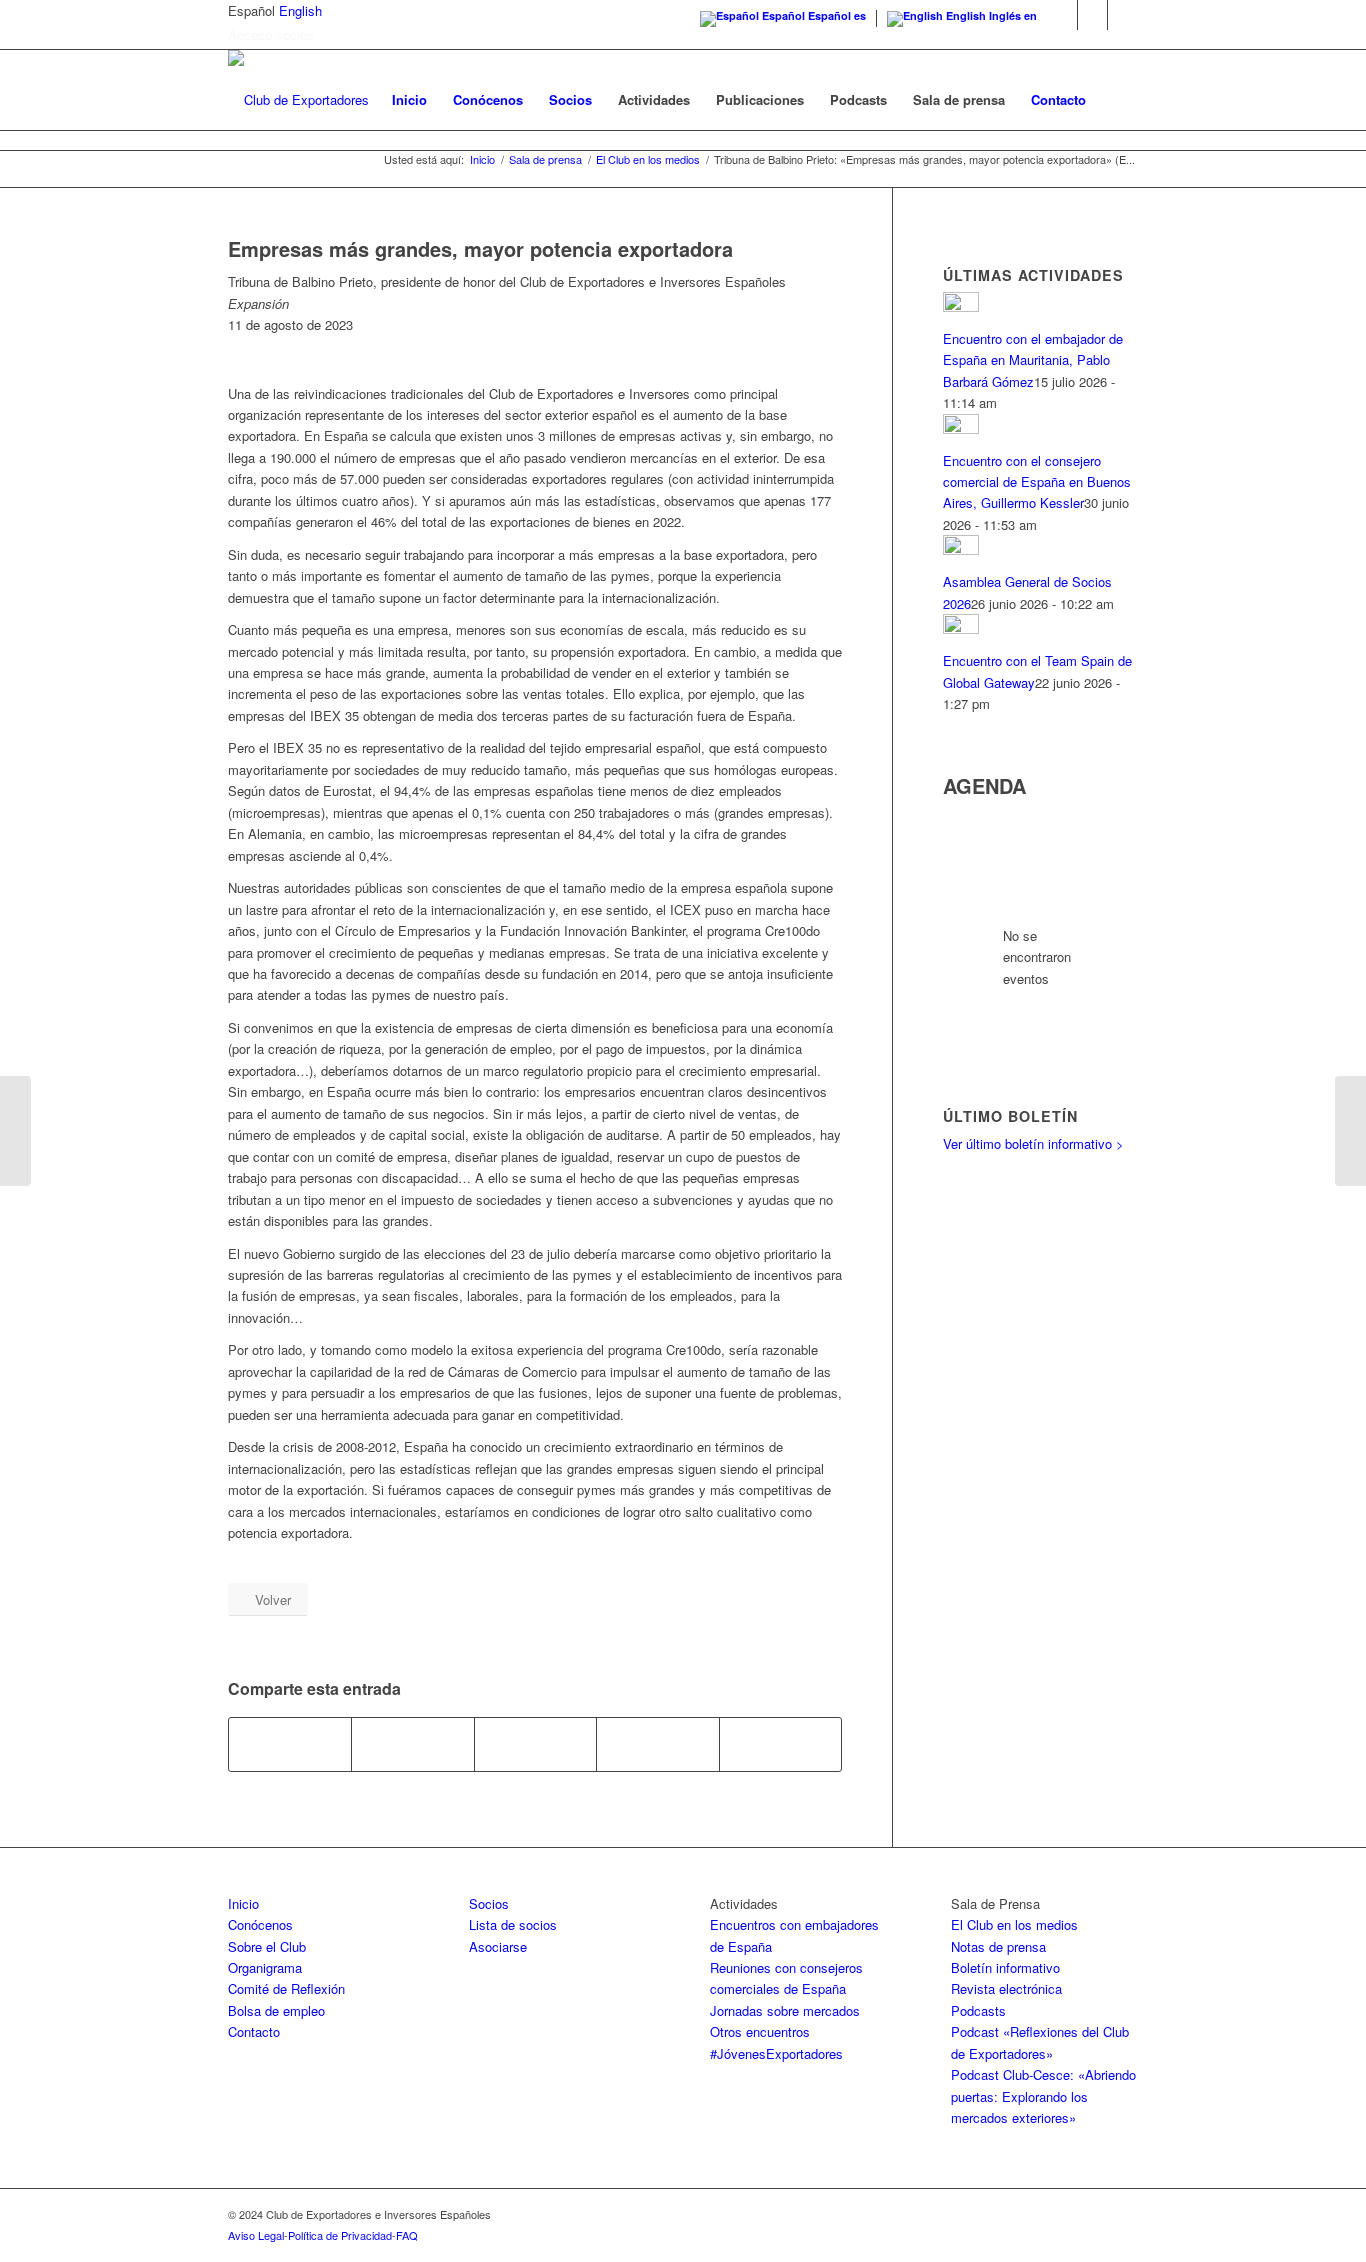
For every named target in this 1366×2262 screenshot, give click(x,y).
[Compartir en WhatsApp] (535, 1744)
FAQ (407, 2235)
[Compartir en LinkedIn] (657, 1744)
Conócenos (260, 1924)
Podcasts (978, 2010)
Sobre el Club (267, 1946)
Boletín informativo (1005, 1967)
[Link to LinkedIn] (1092, 15)
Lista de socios (513, 1924)
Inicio (243, 1903)
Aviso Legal (256, 2235)
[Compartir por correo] (780, 1744)
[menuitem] (409, 100)
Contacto (254, 2031)
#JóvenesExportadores (776, 2053)
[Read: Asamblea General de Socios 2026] (961, 549)
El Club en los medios (1014, 1924)
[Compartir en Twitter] (412, 1744)
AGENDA (984, 785)
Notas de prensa (998, 1946)
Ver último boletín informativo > (1033, 1143)
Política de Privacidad (340, 2235)
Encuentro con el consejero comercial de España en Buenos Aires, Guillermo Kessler (1037, 482)
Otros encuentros (760, 2031)
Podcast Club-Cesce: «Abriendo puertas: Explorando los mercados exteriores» (1043, 2096)
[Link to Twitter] (1062, 15)
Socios (489, 1903)
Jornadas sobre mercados (785, 2010)
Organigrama (265, 1967)
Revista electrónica (1006, 1988)
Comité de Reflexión (286, 1988)
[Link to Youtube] (1123, 15)
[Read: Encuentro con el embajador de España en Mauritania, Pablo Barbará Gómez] (961, 306)
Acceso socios (271, 34)
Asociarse (498, 1946)
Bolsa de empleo (276, 2010)
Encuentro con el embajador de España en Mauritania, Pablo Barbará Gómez (1033, 360)
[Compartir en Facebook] (290, 1744)
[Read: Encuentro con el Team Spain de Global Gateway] (961, 628)
